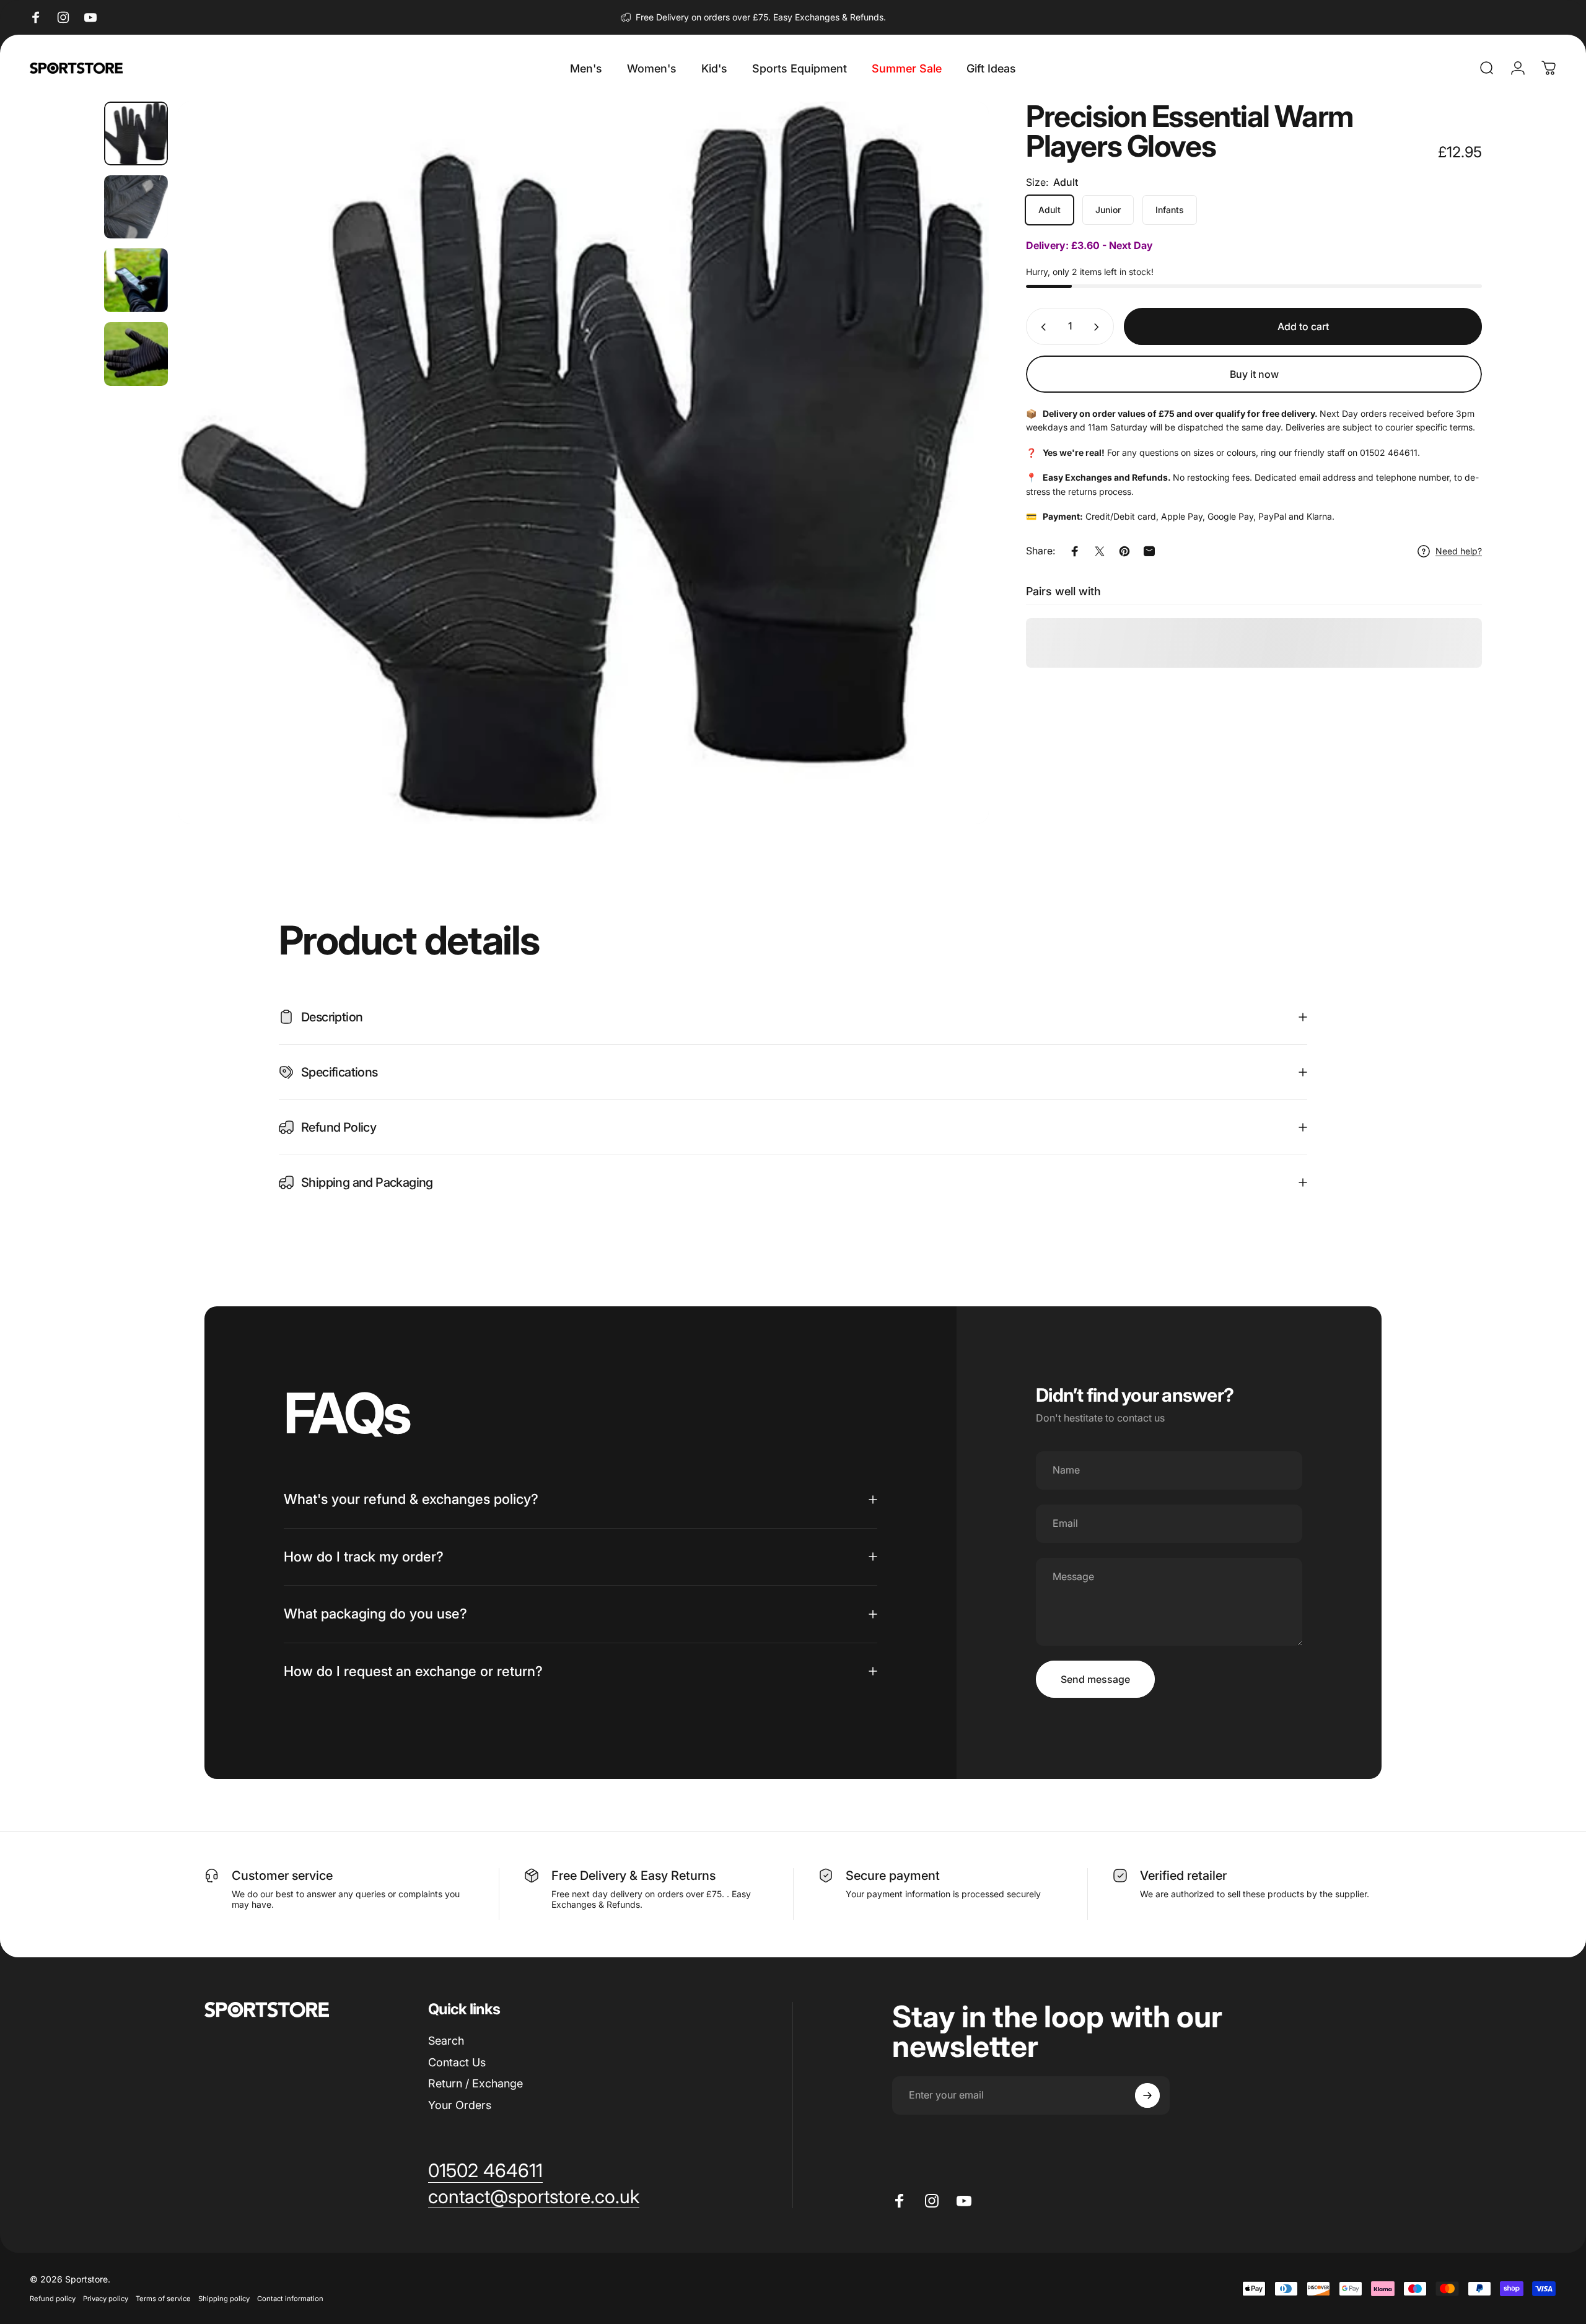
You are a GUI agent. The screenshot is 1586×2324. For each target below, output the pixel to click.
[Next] (957, 492)
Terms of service (163, 2299)
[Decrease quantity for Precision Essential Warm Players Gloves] (1041, 327)
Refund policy (53, 2299)
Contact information (290, 2299)
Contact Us (457, 2062)
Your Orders (460, 2105)
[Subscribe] (1147, 2095)
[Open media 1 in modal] (584, 463)
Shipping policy (224, 2299)
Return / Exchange (475, 2083)
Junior (1108, 210)
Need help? (1459, 551)
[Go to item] (136, 133)
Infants (1170, 210)
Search (446, 2041)
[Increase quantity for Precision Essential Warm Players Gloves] (1099, 327)
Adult (1049, 210)
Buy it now (1254, 374)
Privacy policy (106, 2299)
